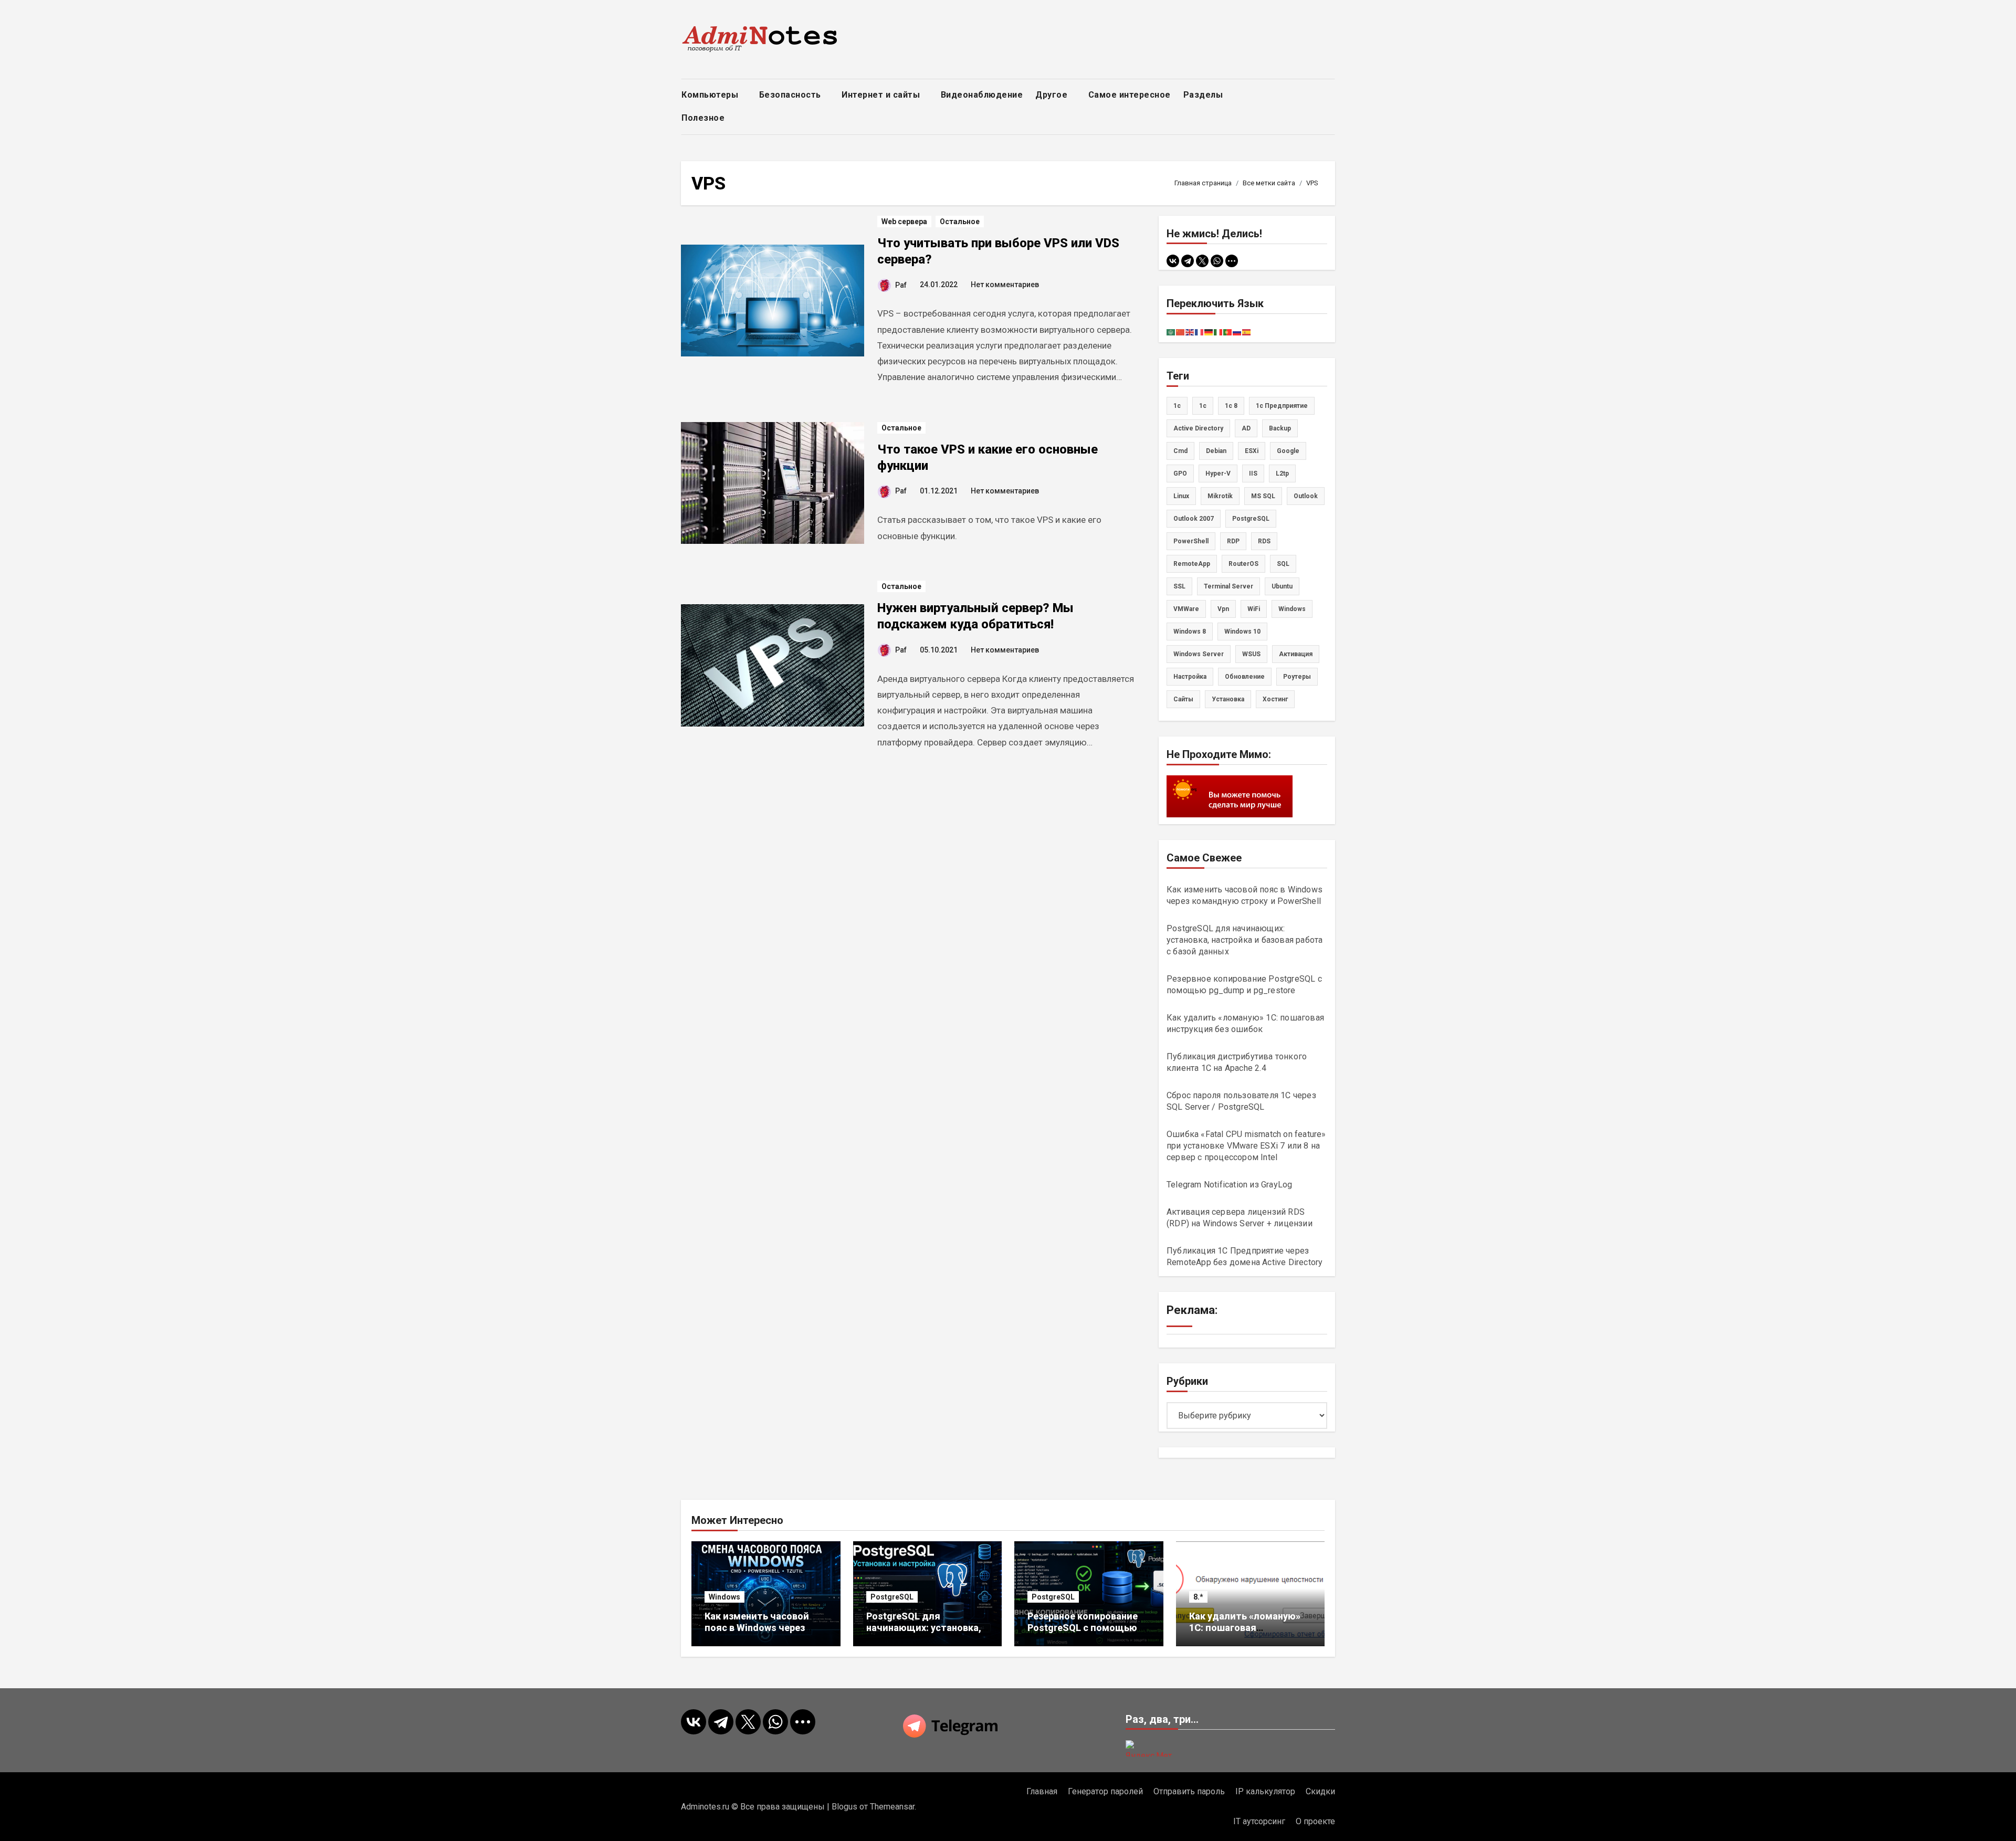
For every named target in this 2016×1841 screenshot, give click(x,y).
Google (1288, 451)
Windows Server (1199, 654)
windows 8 (1190, 632)
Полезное (704, 118)
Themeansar (892, 1807)
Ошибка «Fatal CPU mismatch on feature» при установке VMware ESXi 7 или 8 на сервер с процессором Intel (1246, 1146)
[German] (1209, 332)
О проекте (1315, 1821)
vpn (1223, 609)
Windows (724, 1597)
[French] (1200, 332)
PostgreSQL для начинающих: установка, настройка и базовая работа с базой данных (1245, 940)
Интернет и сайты (882, 95)
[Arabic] (1171, 332)
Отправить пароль (1189, 1791)
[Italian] (1219, 332)
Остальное (960, 222)
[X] (1202, 261)
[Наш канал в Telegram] (1008, 1726)
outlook (1306, 496)
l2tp (1282, 474)
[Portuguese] (1228, 332)
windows (1292, 609)
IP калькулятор (1265, 1791)
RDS (1264, 541)
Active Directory (1198, 428)
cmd (1180, 451)
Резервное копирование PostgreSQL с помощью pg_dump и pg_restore (1083, 1627)
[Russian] (1237, 332)
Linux (1181, 496)
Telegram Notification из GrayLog (1229, 1185)
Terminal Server (1228, 586)
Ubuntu (1282, 586)
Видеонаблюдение (982, 95)
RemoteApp (1192, 564)
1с (1203, 406)
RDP (1233, 541)
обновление (1245, 677)
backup (1280, 428)
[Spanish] (1247, 332)
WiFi (1254, 609)
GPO (1180, 474)
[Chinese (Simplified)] (1181, 332)
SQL (1283, 564)
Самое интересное (1130, 95)
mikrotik (1220, 496)
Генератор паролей (1105, 1791)
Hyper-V (1218, 474)
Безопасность (791, 95)
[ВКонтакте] (1173, 261)
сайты (1183, 699)
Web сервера (904, 222)
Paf (901, 285)
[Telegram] (1188, 261)
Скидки (1320, 1791)
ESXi (1252, 451)
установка (1228, 699)
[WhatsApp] (1217, 261)
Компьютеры (711, 95)
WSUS (1251, 654)
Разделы (1204, 95)
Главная (1042, 1791)
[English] (1190, 332)
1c (1177, 406)
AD (1246, 428)
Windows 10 (1242, 632)
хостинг (1275, 699)
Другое (1053, 95)
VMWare (1186, 609)
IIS (1253, 474)
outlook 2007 (1194, 519)
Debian (1216, 451)
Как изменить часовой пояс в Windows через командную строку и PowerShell (757, 1633)
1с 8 (1231, 406)
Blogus (844, 1807)
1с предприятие (1282, 406)
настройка (1190, 677)
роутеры (1297, 677)
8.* (1198, 1597)
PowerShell (1191, 541)
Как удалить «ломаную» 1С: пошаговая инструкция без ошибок (1245, 1627)
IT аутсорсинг (1259, 1821)
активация (1296, 654)
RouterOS (1243, 564)
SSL (1179, 586)
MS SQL (1263, 496)
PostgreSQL (1251, 519)
